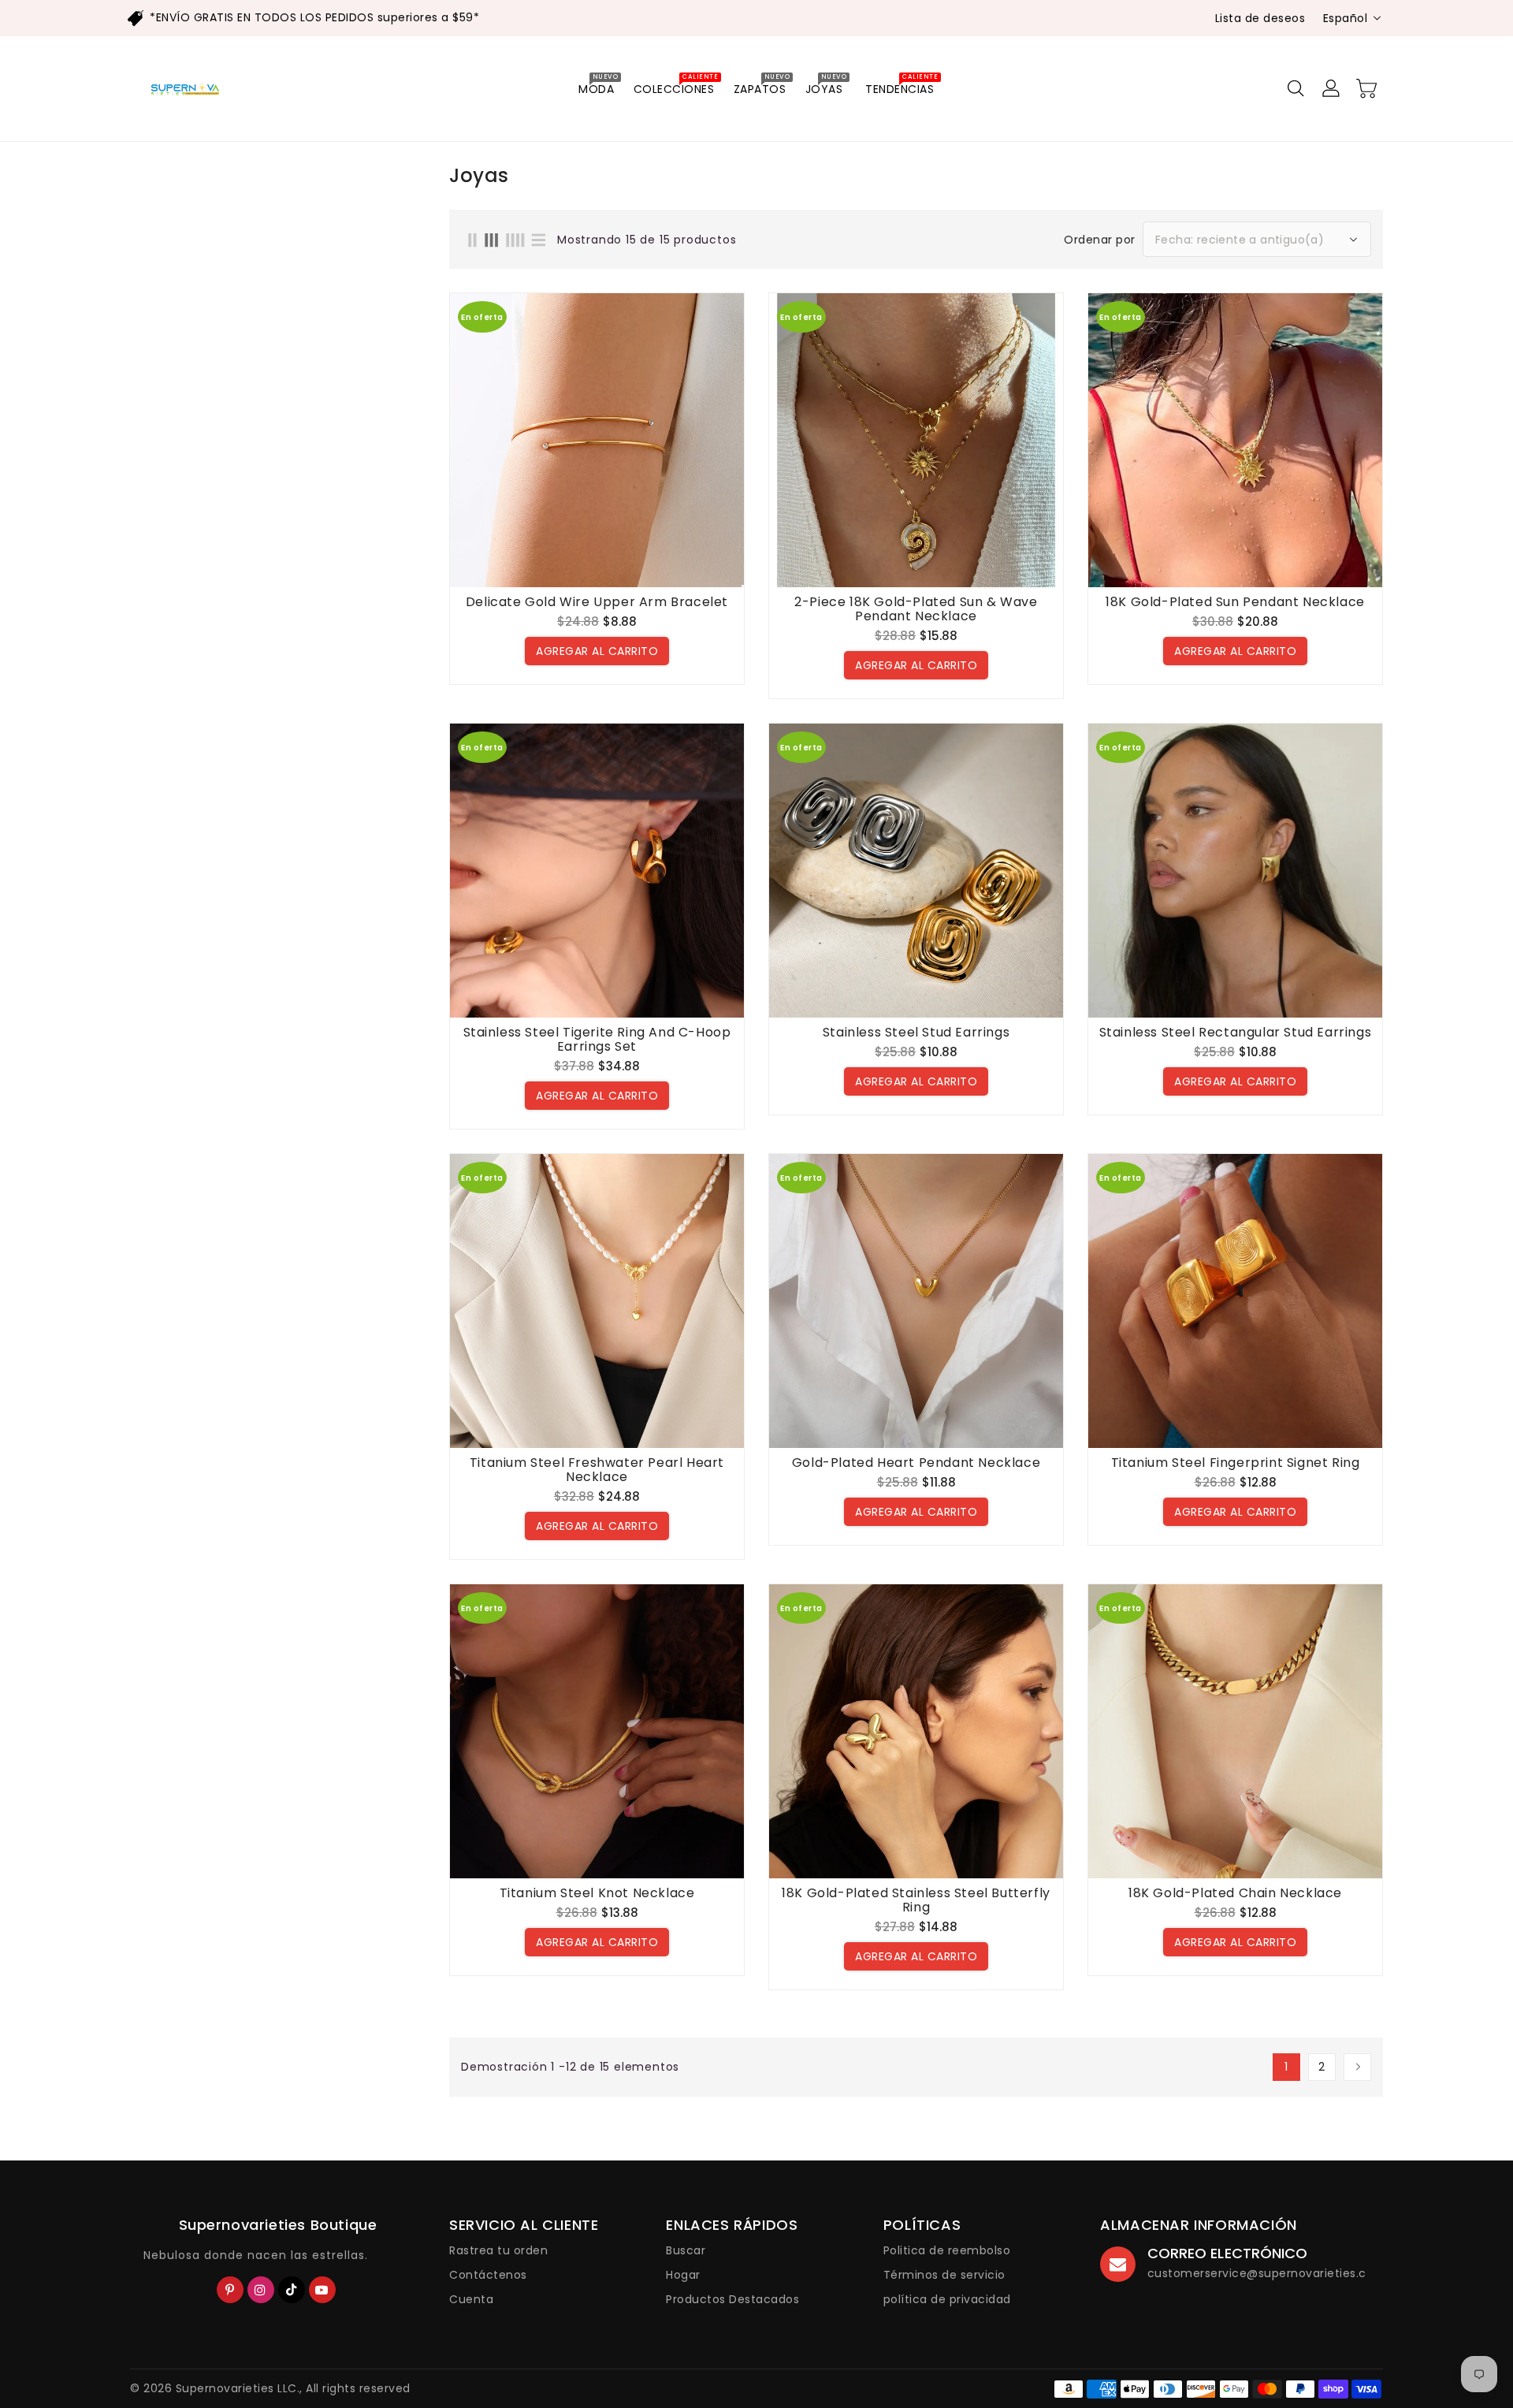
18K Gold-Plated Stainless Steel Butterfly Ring (916, 1900)
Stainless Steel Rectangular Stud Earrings (1236, 1033)
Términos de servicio (944, 2275)
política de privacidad (947, 2299)
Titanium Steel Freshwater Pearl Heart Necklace (597, 1470)
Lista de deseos (1260, 18)
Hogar (683, 2275)
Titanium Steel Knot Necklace (597, 1893)
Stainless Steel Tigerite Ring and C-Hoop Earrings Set (597, 1040)
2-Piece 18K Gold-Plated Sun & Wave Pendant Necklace (916, 609)
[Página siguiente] (1357, 2067)
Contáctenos (488, 2275)
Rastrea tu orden (498, 2250)
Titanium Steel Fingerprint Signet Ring (1236, 1463)
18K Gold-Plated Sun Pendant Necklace (1235, 602)
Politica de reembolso (947, 2250)
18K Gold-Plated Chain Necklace (1235, 1893)
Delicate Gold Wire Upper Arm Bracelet (597, 602)
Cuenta (471, 2299)
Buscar (686, 2250)
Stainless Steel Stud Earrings (916, 1033)
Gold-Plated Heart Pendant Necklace (916, 1463)
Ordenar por (1100, 240)
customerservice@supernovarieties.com (1267, 2273)
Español (1346, 18)
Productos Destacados (732, 2299)
